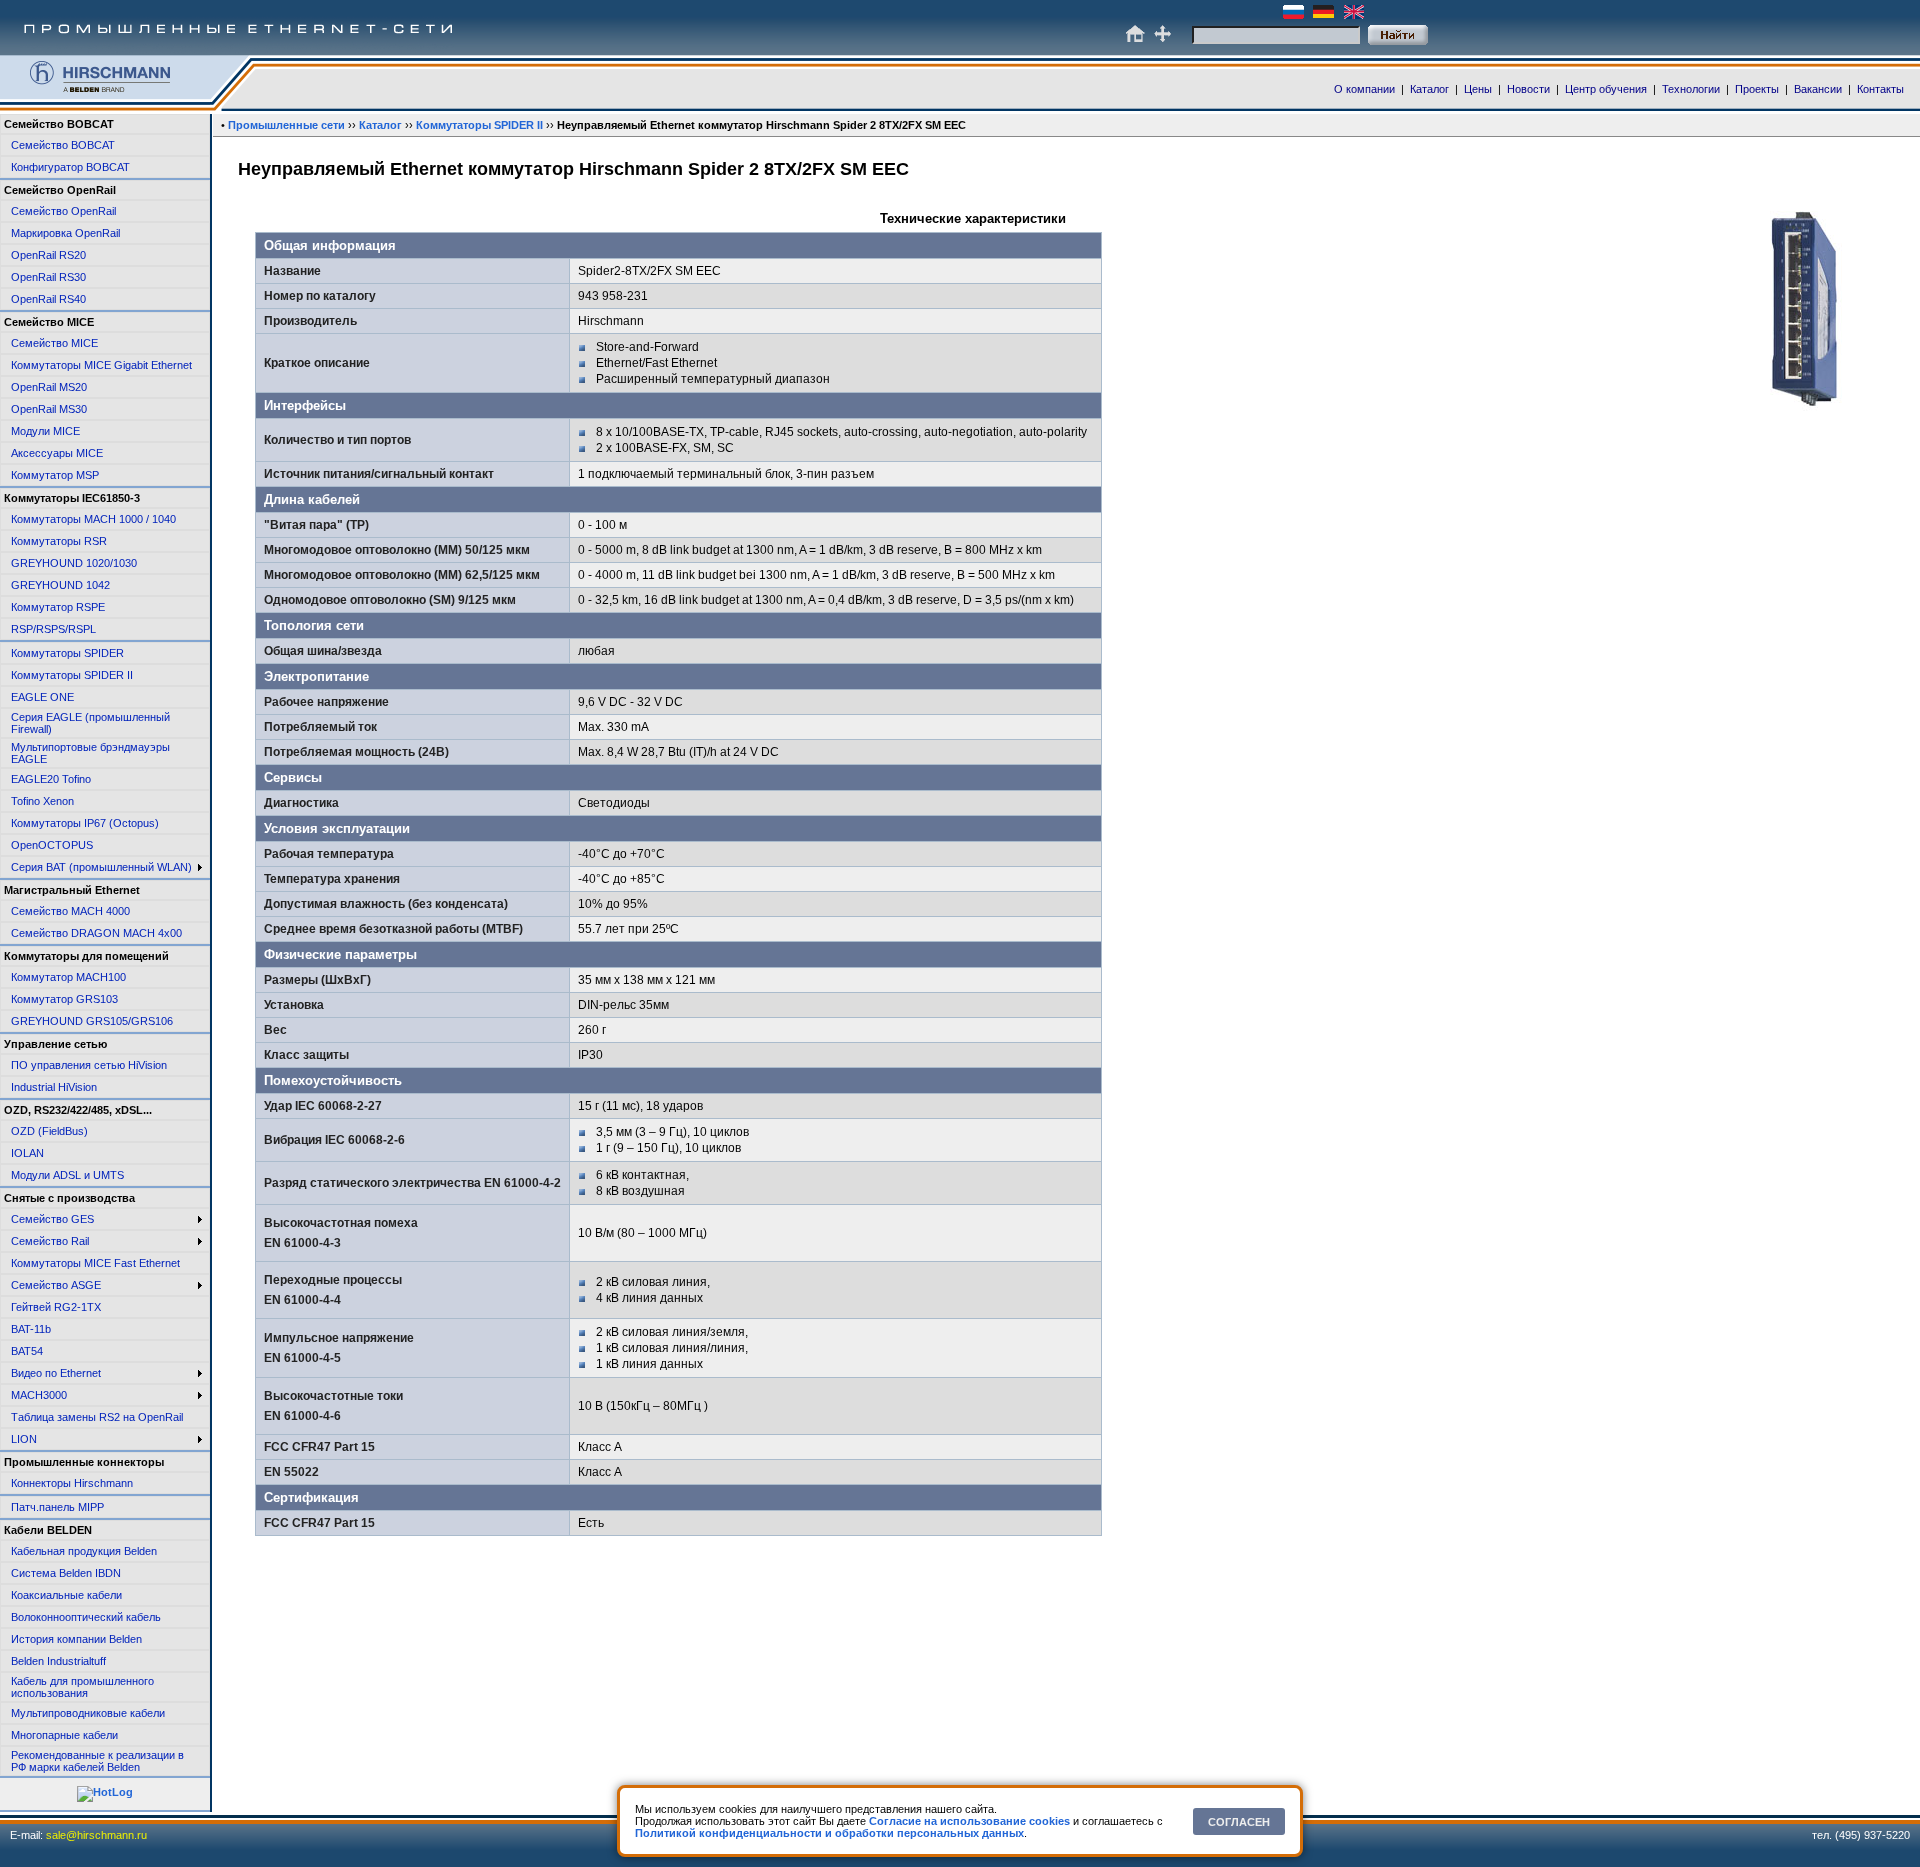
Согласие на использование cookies (969, 1821)
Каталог (380, 125)
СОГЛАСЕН (1239, 1822)
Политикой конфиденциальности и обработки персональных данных (829, 1833)
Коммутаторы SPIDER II (479, 125)
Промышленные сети (286, 125)
